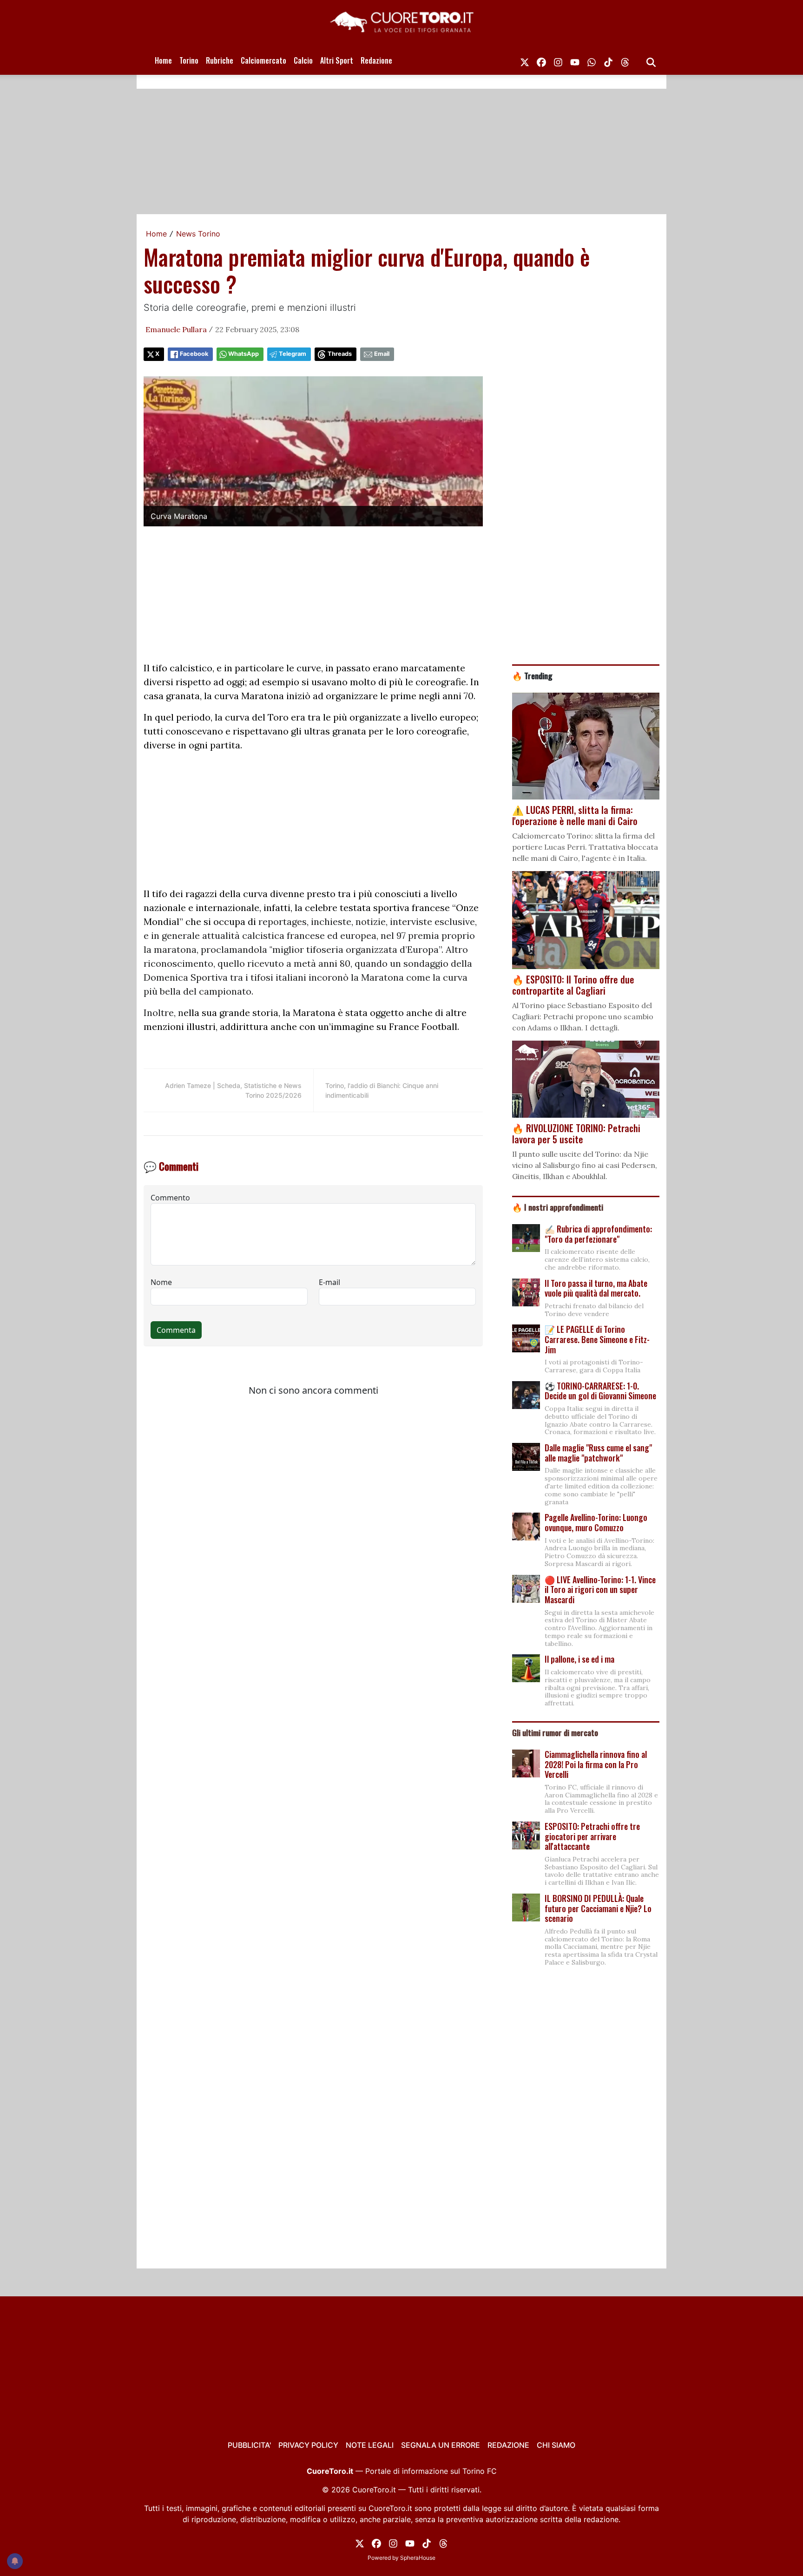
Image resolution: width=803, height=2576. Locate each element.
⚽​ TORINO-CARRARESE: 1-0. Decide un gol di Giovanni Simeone (600, 1391)
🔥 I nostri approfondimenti (558, 1207)
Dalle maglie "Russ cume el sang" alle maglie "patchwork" (598, 1453)
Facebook (194, 354)
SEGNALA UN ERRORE (441, 2445)
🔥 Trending (532, 675)
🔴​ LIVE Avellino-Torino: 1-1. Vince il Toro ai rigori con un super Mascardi (600, 1590)
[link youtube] (575, 60)
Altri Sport (337, 60)
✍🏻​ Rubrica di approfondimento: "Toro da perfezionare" (598, 1234)
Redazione (376, 60)
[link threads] (625, 60)
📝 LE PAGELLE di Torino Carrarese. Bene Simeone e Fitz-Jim (597, 1339)
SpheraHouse (418, 2558)
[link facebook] (541, 60)
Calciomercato (263, 60)
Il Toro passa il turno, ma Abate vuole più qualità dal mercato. (596, 1288)
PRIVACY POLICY (308, 2445)
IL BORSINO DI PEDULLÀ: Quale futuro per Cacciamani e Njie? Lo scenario (598, 1908)
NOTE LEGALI (370, 2445)
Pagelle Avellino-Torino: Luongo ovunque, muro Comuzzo (596, 1522)
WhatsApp (244, 354)
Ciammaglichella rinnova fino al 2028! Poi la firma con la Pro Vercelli (596, 1764)
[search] (651, 60)
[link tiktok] (608, 60)
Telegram (293, 354)
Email (382, 354)
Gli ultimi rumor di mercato (555, 1732)
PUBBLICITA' (249, 2445)
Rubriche (220, 60)
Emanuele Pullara (176, 329)
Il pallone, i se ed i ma (579, 1659)
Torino (189, 60)
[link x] (525, 60)
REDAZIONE (508, 2445)
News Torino (198, 234)
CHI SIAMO (556, 2445)
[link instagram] (558, 60)
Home (163, 60)
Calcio (303, 60)
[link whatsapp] (592, 60)
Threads (340, 354)
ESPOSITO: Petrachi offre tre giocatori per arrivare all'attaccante (592, 1836)
